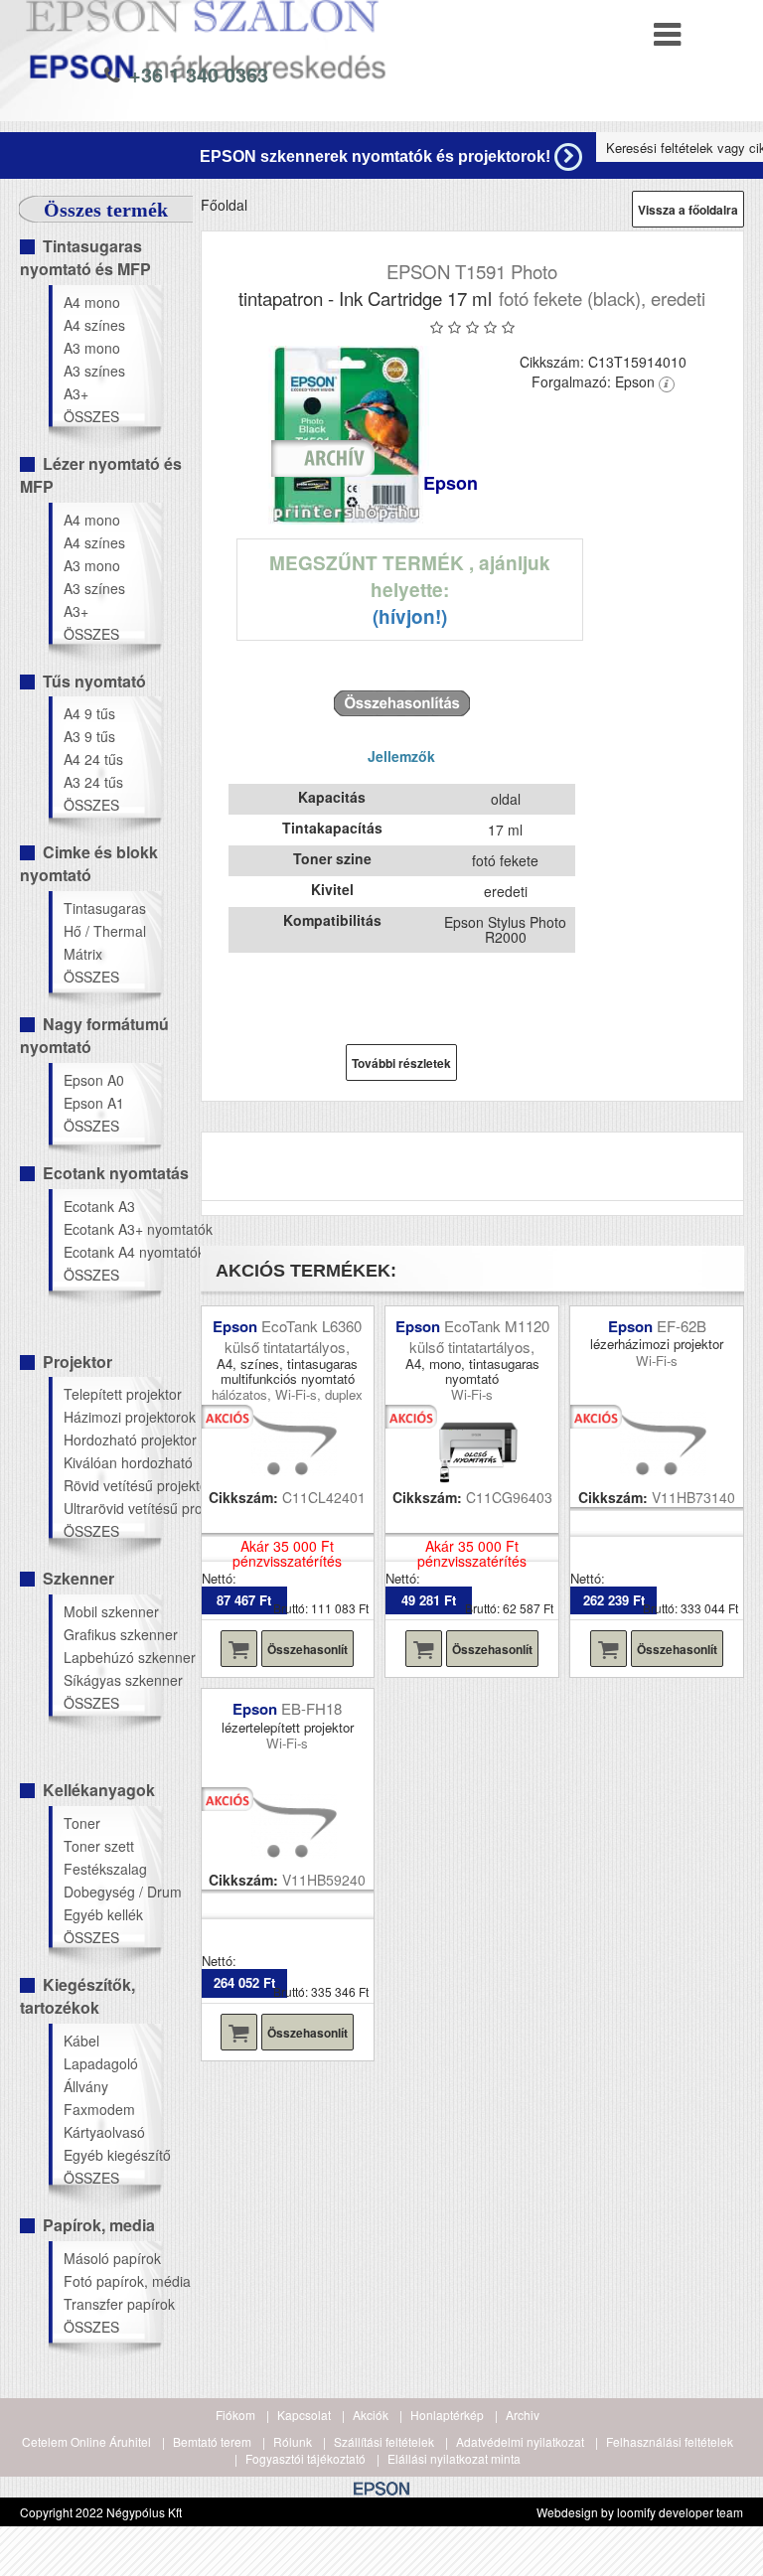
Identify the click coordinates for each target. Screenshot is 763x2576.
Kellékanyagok (99, 1790)
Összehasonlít (307, 1649)
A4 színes (94, 325)
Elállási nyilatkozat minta (454, 2458)
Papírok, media (99, 2225)
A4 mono (92, 302)
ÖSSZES (91, 416)
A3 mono (92, 348)
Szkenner (78, 1578)
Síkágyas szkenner (112, 1680)
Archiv (523, 2415)
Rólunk (293, 2441)
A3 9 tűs (89, 736)
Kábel (81, 2041)
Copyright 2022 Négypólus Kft (101, 2512)
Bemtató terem (212, 2441)
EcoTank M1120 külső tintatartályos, (479, 1336)
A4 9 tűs (89, 713)
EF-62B (682, 1326)
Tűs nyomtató (94, 681)
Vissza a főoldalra (688, 210)
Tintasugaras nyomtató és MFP (85, 257)
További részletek (401, 1063)
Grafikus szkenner (112, 1634)
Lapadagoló (101, 2063)
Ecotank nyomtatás (116, 1173)
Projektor (77, 1362)
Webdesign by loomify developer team (640, 2512)
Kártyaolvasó (104, 2132)
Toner (82, 1823)
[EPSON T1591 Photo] (347, 435)
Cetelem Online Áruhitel (86, 2441)
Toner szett (99, 1846)
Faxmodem (99, 2109)
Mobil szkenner (111, 1611)
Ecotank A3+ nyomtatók (112, 1229)
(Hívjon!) (410, 616)
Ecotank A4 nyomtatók (112, 1252)
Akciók (371, 2415)
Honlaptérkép (447, 2415)
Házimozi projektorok (112, 1417)
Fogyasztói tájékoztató (305, 2458)
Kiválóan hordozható (112, 1462)
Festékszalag (105, 1869)
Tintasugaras (105, 908)
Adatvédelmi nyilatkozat (520, 2441)
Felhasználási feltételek (670, 2441)
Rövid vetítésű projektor (112, 1485)
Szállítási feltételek (384, 2441)
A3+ (76, 393)
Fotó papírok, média (112, 2281)
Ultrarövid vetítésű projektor (112, 1508)
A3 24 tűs (93, 782)
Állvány (86, 2086)
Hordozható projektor (112, 1440)
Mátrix (83, 954)
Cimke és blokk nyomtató (89, 863)
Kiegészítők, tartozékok (77, 1996)
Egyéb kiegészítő (112, 2155)
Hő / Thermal (105, 931)
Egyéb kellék (103, 1914)
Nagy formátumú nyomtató (94, 1035)
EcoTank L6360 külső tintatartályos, (293, 1336)
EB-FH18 (311, 1708)
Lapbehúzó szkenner (112, 1657)
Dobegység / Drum (112, 1892)
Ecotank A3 (99, 1206)
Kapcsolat (304, 2415)
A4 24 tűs (93, 759)
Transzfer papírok (112, 2304)
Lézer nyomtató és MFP (101, 475)
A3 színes (94, 371)
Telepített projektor (112, 1394)
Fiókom (235, 2415)
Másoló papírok (112, 2258)
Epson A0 (94, 1080)
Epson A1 (94, 1103)
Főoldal (224, 205)
